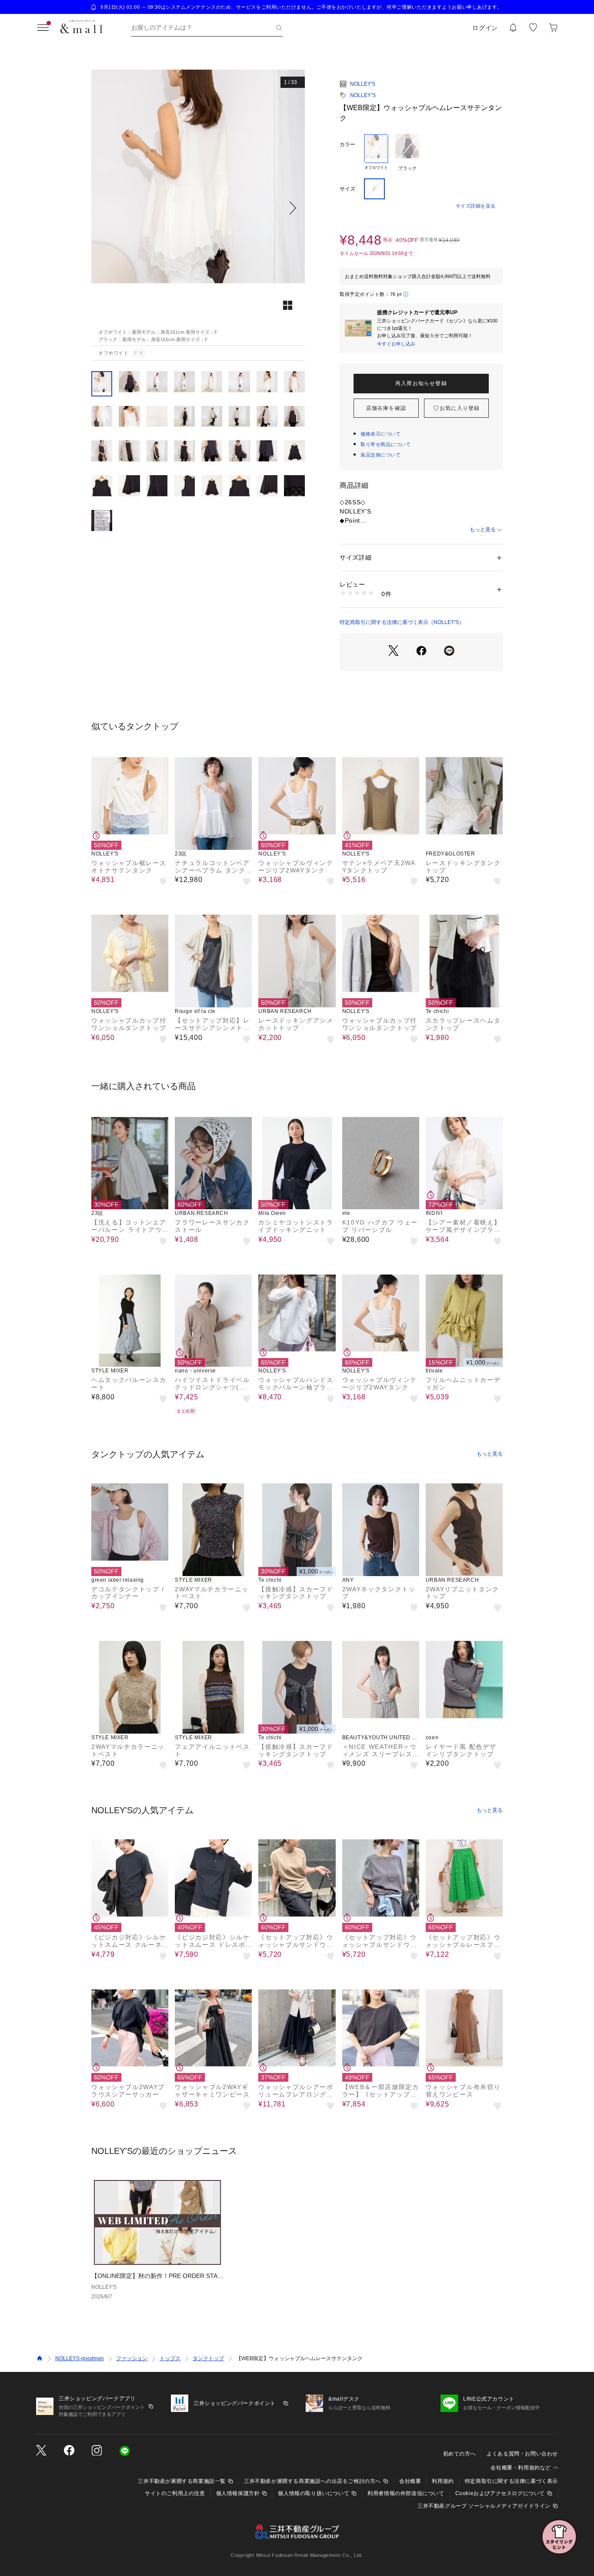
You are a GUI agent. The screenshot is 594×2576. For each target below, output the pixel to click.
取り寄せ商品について (386, 444)
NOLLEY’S (363, 95)
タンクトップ (208, 2358)
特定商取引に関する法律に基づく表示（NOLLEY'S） (402, 622)
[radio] (376, 153)
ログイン (485, 28)
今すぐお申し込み (396, 344)
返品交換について (380, 455)
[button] (198, 208)
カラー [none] (347, 144)
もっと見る (483, 530)
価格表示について (380, 434)
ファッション (132, 2358)
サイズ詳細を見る (476, 206)
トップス (170, 2358)
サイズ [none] (347, 189)
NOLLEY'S (363, 84)
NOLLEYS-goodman (80, 2358)
